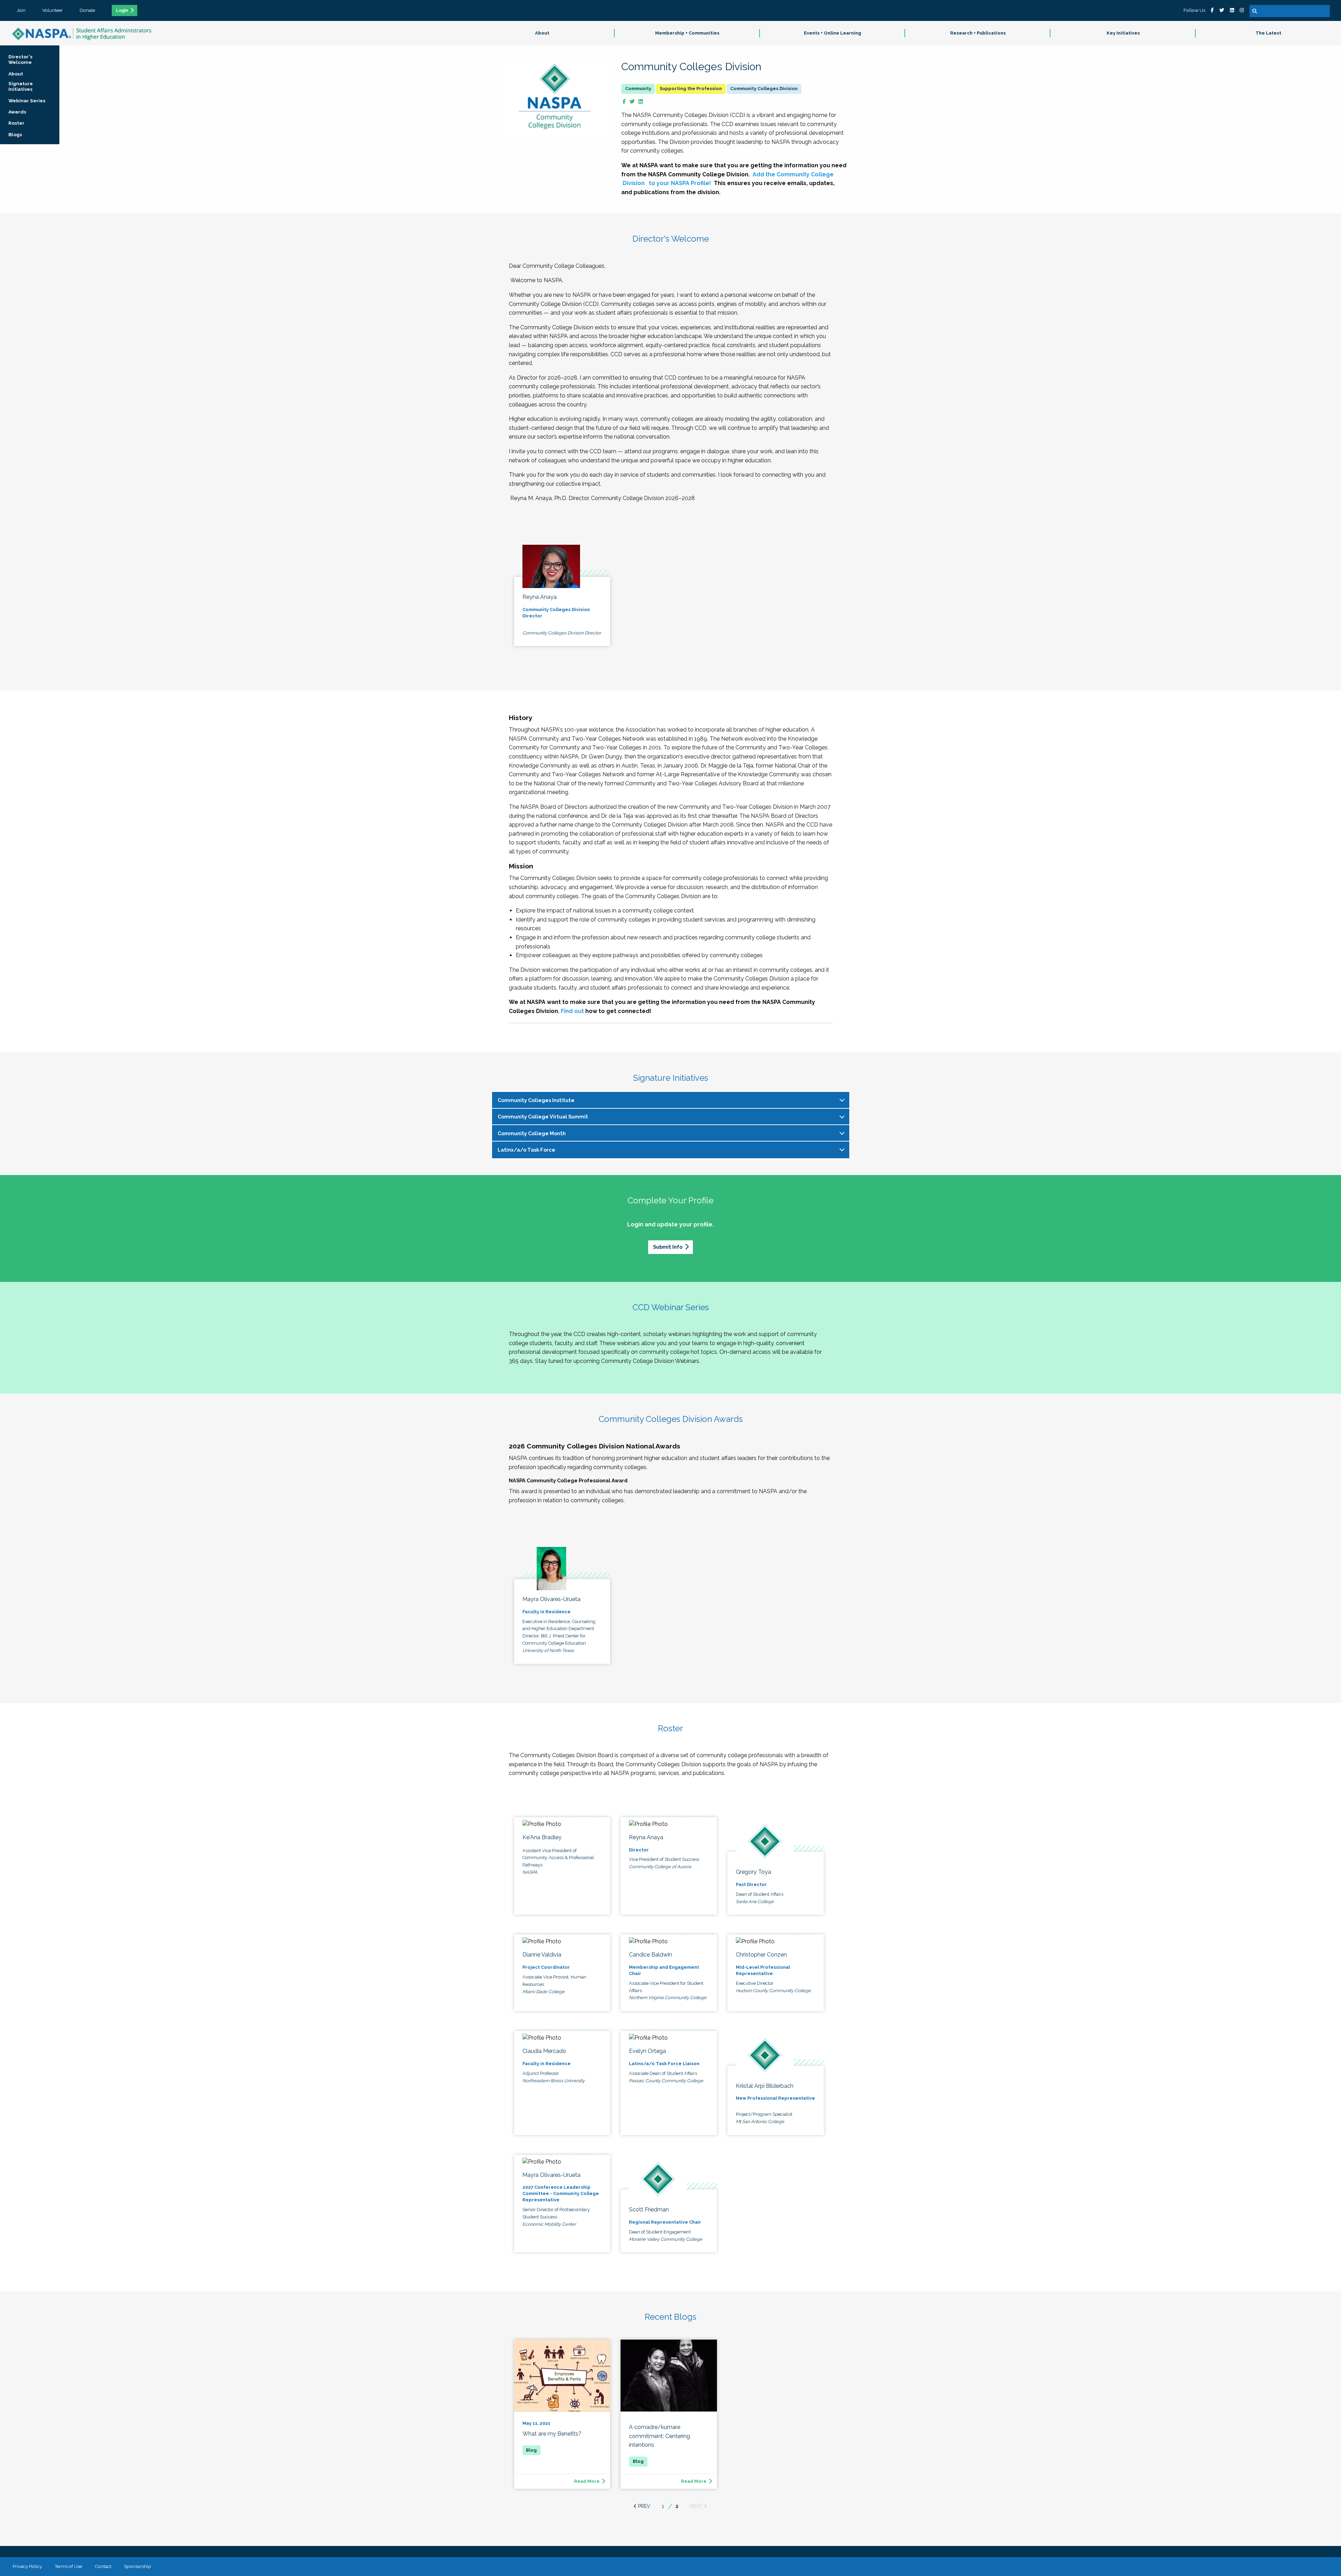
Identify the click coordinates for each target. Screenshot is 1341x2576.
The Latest (1268, 33)
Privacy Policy (27, 2566)
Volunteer (53, 10)
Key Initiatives (1123, 33)
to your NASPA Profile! (679, 183)
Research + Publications (978, 33)
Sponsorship (138, 2566)
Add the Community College (793, 174)
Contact (103, 2566)
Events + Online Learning (833, 33)
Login (122, 10)
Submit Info (668, 1247)
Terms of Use (68, 2566)
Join (21, 10)
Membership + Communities (687, 33)
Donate (87, 10)
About (542, 33)
